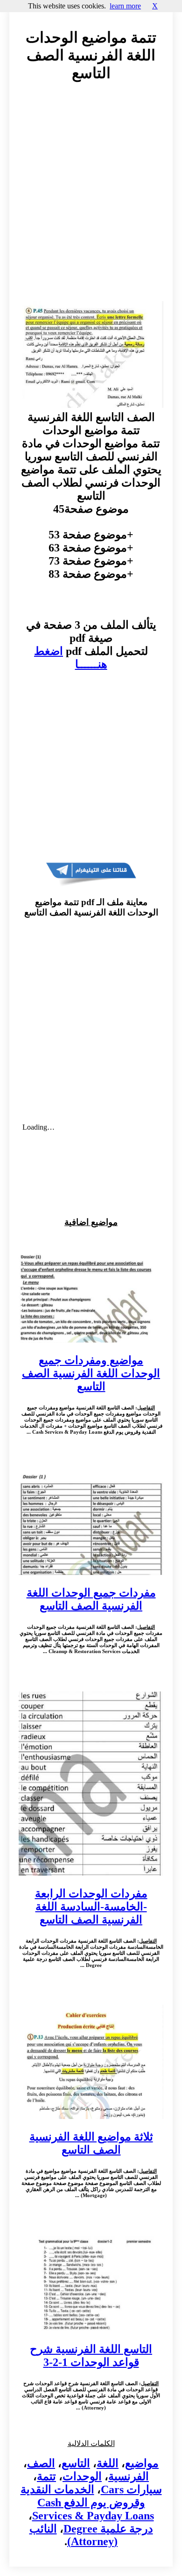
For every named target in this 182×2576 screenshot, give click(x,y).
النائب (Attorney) (74, 2535)
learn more (125, 6)
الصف (41, 2463)
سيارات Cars (131, 2489)
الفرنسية (129, 2476)
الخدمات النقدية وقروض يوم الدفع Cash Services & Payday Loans (87, 2503)
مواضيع (142, 2463)
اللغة (108, 2463)
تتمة (46, 2476)
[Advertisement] (91, 200)
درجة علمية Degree (108, 2529)
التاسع (76, 2463)
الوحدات (82, 2476)
